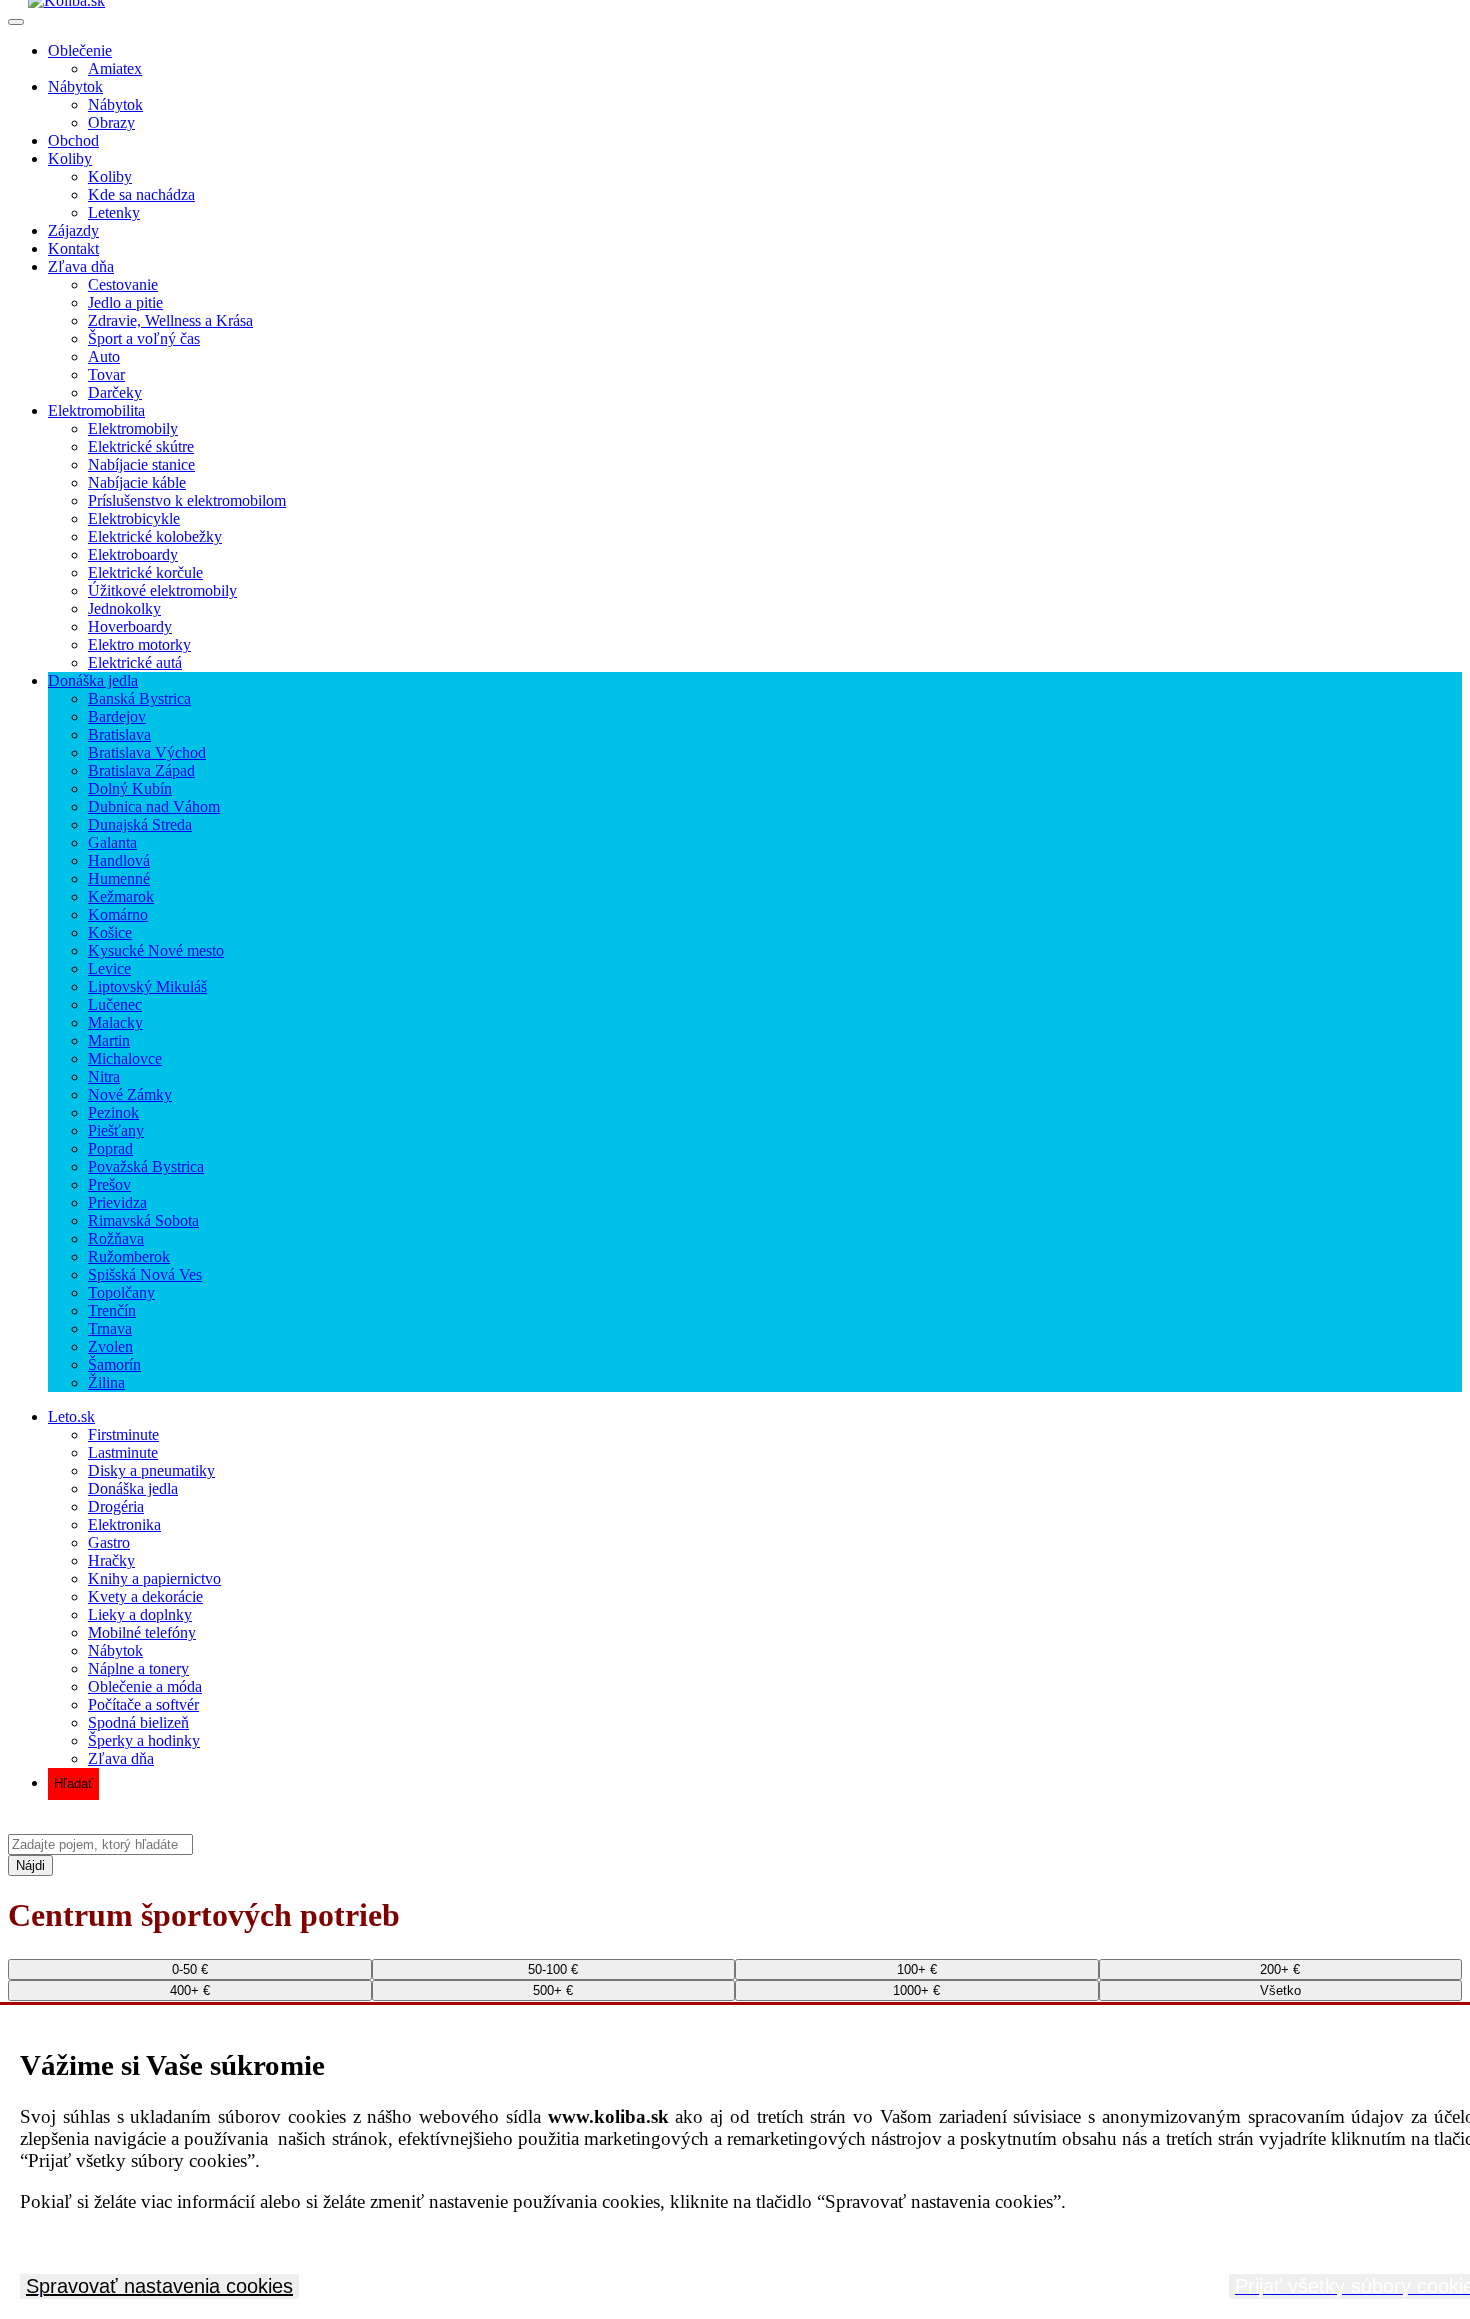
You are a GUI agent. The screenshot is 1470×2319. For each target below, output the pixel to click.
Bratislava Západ (141, 770)
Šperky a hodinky (144, 1740)
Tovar (106, 374)
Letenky (114, 212)
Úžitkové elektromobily (162, 590)
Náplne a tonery (138, 1668)
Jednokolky (124, 608)
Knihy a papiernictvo (154, 1578)
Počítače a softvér (143, 1704)
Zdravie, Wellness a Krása (170, 320)
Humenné (119, 878)
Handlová (119, 860)
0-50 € (190, 1969)
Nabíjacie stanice (141, 464)
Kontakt (73, 248)
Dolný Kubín (130, 788)
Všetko (1280, 1990)
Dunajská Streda (140, 824)
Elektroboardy (133, 554)
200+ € (1280, 1969)
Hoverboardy (130, 626)
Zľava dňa (81, 266)
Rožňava (116, 1238)
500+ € (553, 1990)
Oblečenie (80, 50)
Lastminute (123, 1452)
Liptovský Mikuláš (147, 986)
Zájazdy (73, 230)
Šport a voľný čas (144, 338)
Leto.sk (71, 1416)
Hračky (111, 1560)
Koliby (70, 158)
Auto (104, 356)
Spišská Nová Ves (145, 1274)
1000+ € (916, 1990)
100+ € (917, 1969)
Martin (109, 1040)
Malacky (115, 1022)
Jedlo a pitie (125, 302)
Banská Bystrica (139, 698)
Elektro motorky (139, 644)
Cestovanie (123, 284)
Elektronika (124, 1524)
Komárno (118, 914)
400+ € (190, 1990)
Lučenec (115, 1004)
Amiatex (115, 68)
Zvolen (110, 1346)
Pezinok (113, 1112)
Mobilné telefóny (142, 1632)
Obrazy (111, 122)
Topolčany (121, 1292)
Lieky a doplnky (140, 1614)
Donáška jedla (93, 680)
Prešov (109, 1184)
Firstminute (123, 1434)
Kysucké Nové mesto (156, 950)
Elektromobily (133, 428)
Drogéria (116, 1506)
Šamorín (114, 1364)
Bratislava (119, 734)
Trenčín (112, 1310)
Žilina (106, 1382)
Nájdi (30, 1865)
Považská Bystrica (146, 1166)
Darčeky (115, 392)
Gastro (109, 1542)
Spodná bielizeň (138, 1722)
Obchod (73, 140)
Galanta (112, 842)
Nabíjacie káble (137, 482)
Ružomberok (129, 1256)
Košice (110, 932)
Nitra (104, 1076)
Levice (109, 968)
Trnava (110, 1328)
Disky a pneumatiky (151, 1470)
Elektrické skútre (141, 446)
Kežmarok (121, 896)
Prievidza (117, 1202)
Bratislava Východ (147, 752)
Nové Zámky (130, 1094)
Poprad (110, 1148)
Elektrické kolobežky (155, 536)
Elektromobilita (96, 410)
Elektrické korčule (145, 572)
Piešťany (116, 1130)
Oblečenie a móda (145, 1686)
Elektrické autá (135, 662)
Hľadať (73, 1783)
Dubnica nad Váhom (154, 806)
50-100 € (553, 1969)
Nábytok (75, 86)
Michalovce (125, 1058)
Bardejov (117, 716)
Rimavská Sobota (143, 1220)
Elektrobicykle (134, 518)
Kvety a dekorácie (145, 1596)
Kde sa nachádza (141, 194)
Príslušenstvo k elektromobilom (187, 500)
